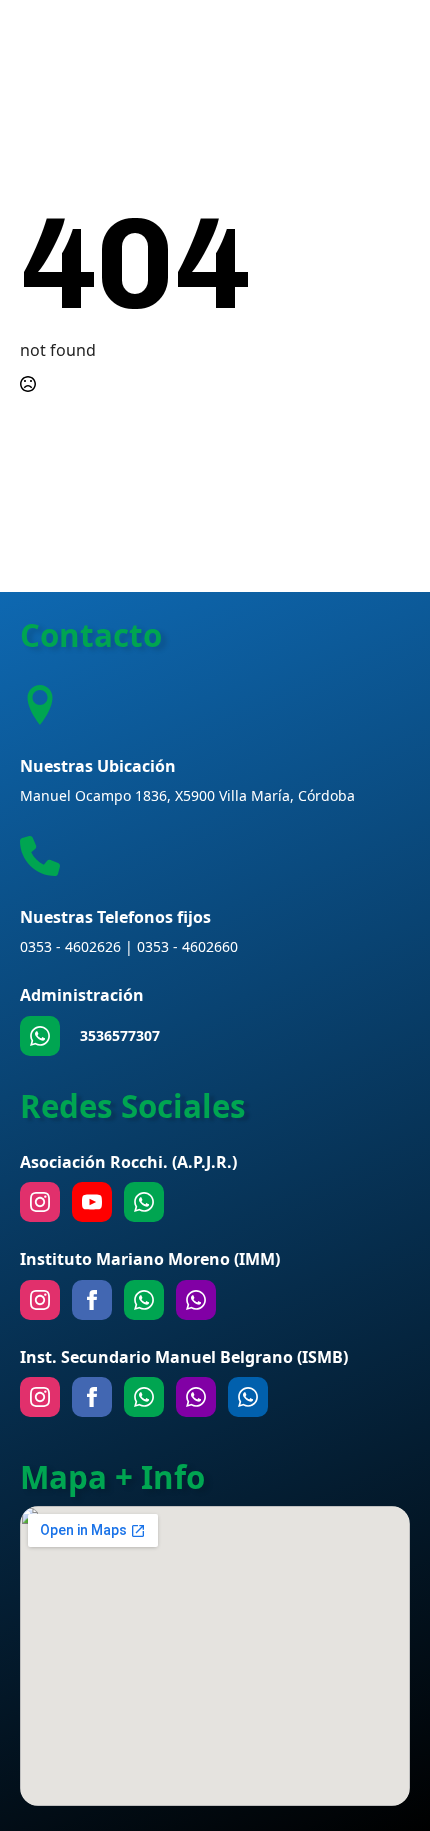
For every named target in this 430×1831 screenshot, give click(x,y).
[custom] (40, 1036)
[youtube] (92, 1202)
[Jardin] (196, 1300)
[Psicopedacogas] (248, 1397)
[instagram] (40, 1202)
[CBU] (144, 1397)
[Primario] (144, 1300)
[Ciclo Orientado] (196, 1397)
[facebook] (92, 1300)
